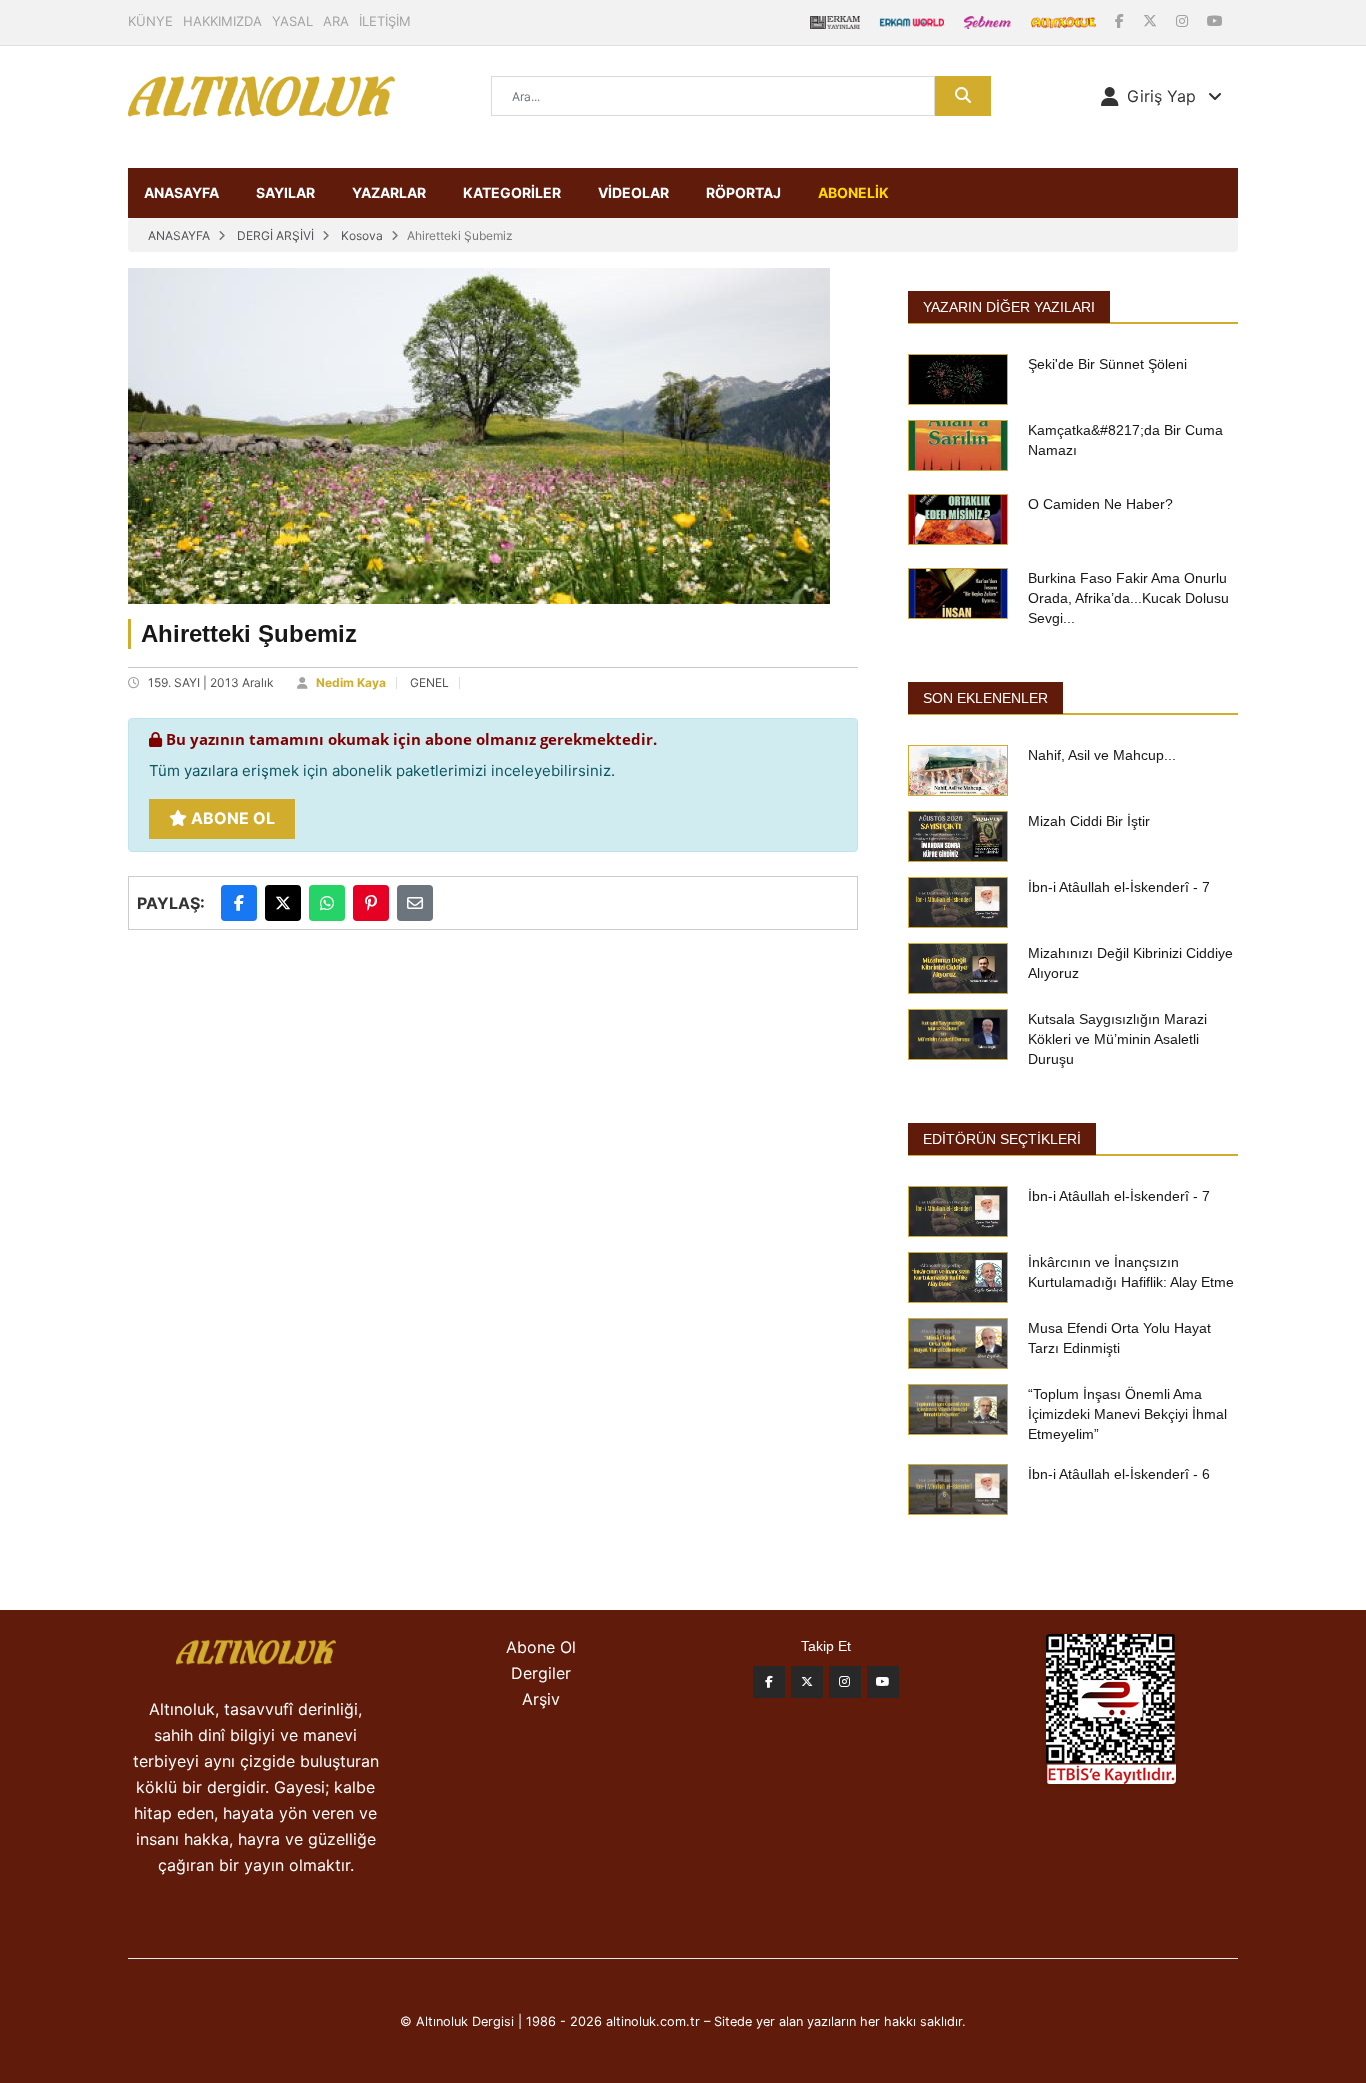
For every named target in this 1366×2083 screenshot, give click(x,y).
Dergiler (541, 1673)
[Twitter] (807, 1682)
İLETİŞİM (385, 21)
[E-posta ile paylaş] (415, 903)
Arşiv (541, 1699)
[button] (1161, 96)
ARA (336, 21)
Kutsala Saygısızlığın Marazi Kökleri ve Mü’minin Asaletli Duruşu (1117, 1039)
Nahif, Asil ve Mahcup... (1102, 755)
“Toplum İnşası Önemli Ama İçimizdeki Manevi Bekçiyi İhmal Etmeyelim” (1127, 1414)
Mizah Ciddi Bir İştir (1089, 821)
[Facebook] (1121, 20)
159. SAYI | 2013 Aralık (211, 682)
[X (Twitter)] (1152, 20)
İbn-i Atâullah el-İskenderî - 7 (1119, 887)
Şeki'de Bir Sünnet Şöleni (1107, 364)
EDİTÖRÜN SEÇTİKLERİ (1002, 1139)
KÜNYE (150, 21)
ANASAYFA (181, 192)
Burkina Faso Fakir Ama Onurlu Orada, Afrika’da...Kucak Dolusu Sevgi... (1128, 598)
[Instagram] (1184, 20)
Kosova (362, 235)
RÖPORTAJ (743, 192)
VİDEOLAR (633, 192)
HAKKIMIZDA (222, 21)
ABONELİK (853, 192)
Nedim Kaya (351, 682)
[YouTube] (1215, 20)
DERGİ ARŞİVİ (275, 235)
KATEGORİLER (512, 192)
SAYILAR (285, 192)
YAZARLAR (389, 192)
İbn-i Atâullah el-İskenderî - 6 (1119, 1474)
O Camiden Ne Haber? (1100, 504)
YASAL (292, 21)
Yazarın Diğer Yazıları (1009, 307)
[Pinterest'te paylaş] (371, 903)
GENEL (429, 682)
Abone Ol (231, 818)
